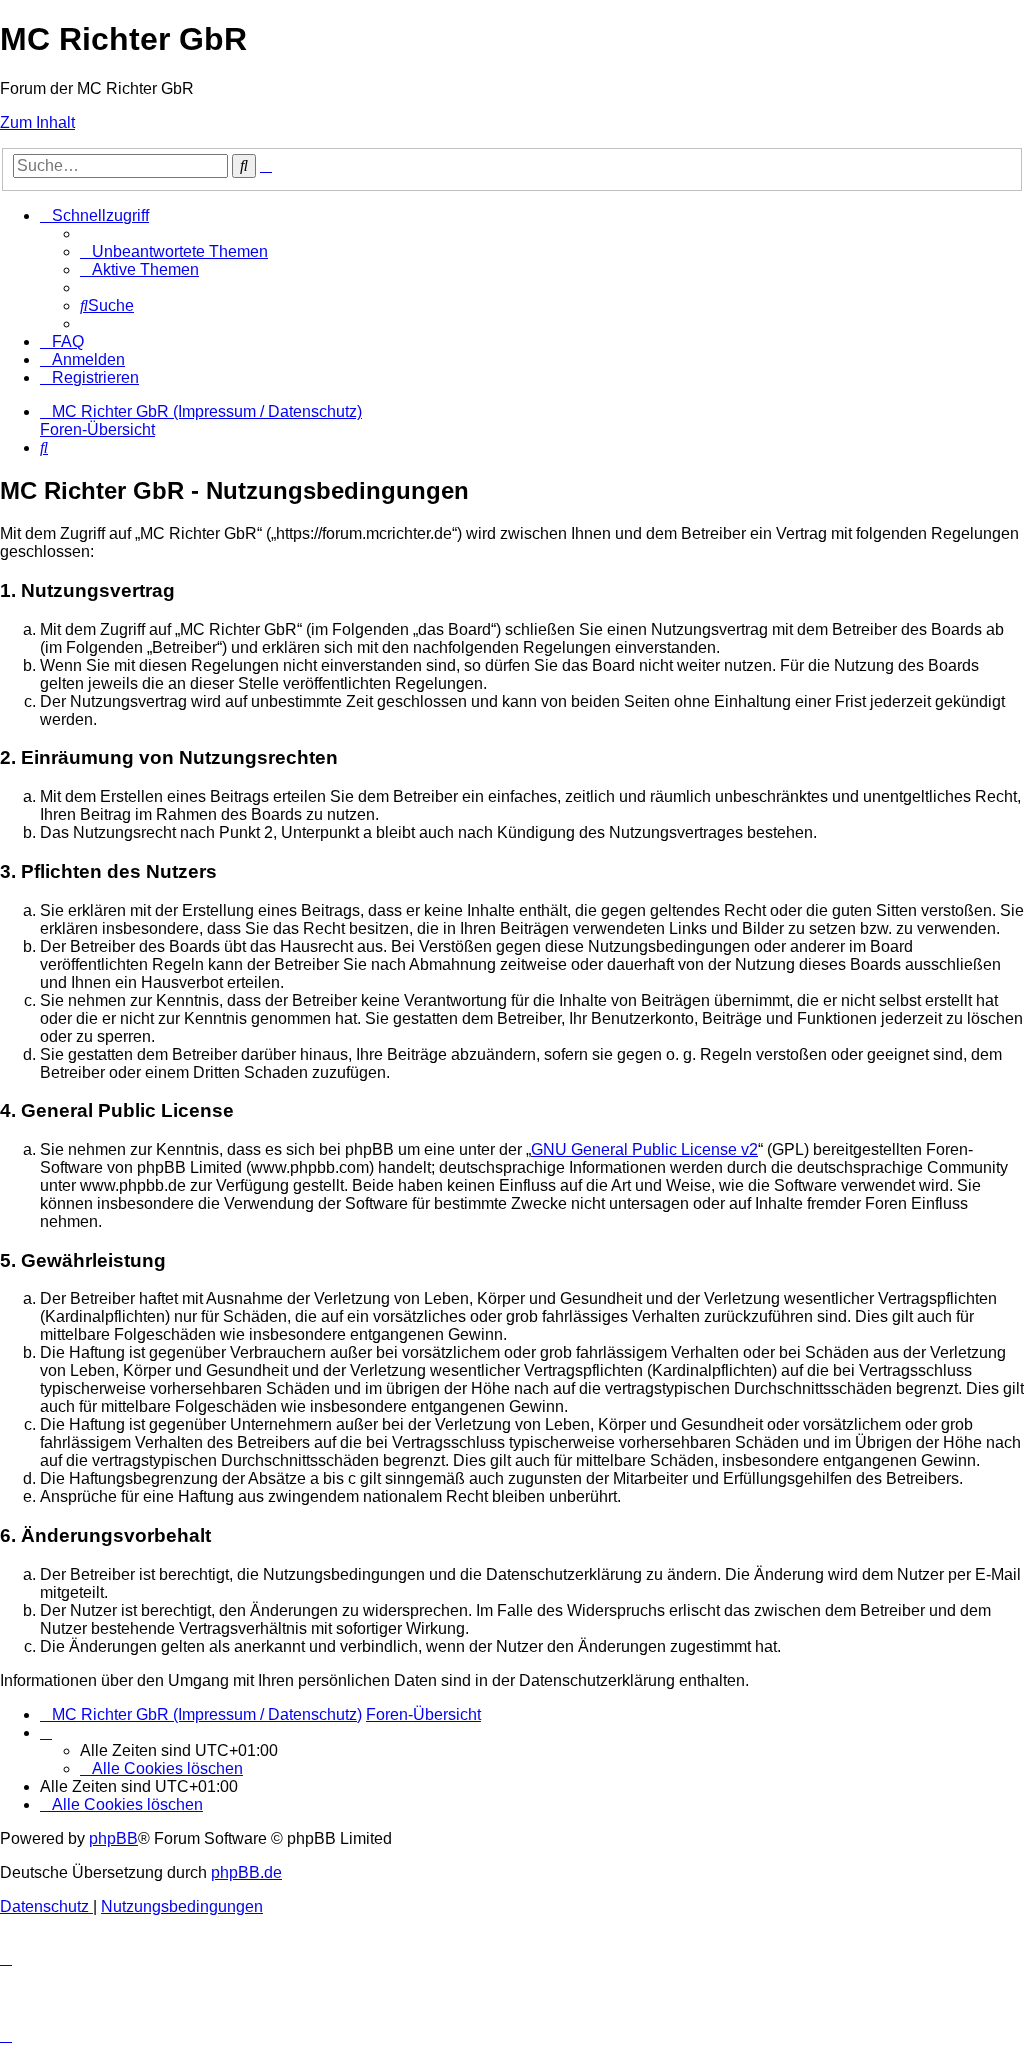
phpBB (113, 1838)
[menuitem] (174, 251)
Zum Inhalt (37, 122)
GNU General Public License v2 (644, 1149)
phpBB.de (246, 1872)
